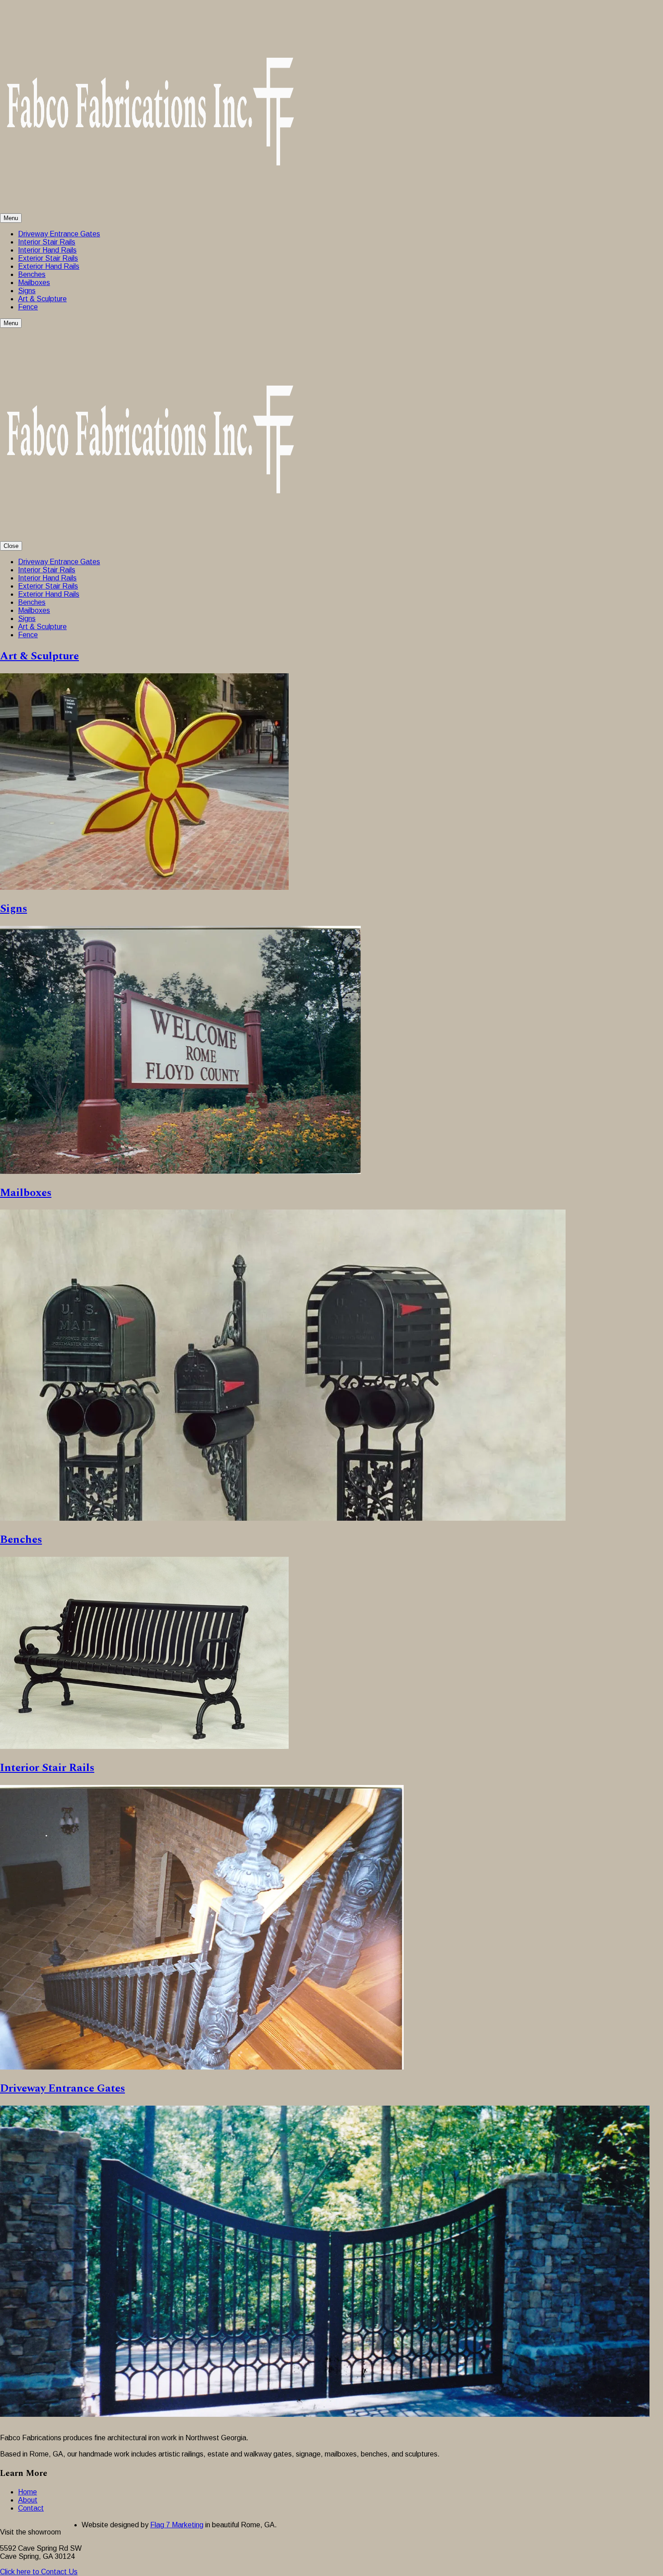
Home (28, 2492)
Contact (31, 2508)
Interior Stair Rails (47, 242)
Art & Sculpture (42, 299)
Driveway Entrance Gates (59, 234)
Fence (28, 307)
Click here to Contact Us (39, 2572)
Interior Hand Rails (47, 250)
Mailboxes (34, 283)
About (28, 2500)
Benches (32, 274)
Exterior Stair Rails (48, 258)
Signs (27, 291)
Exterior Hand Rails (49, 266)
